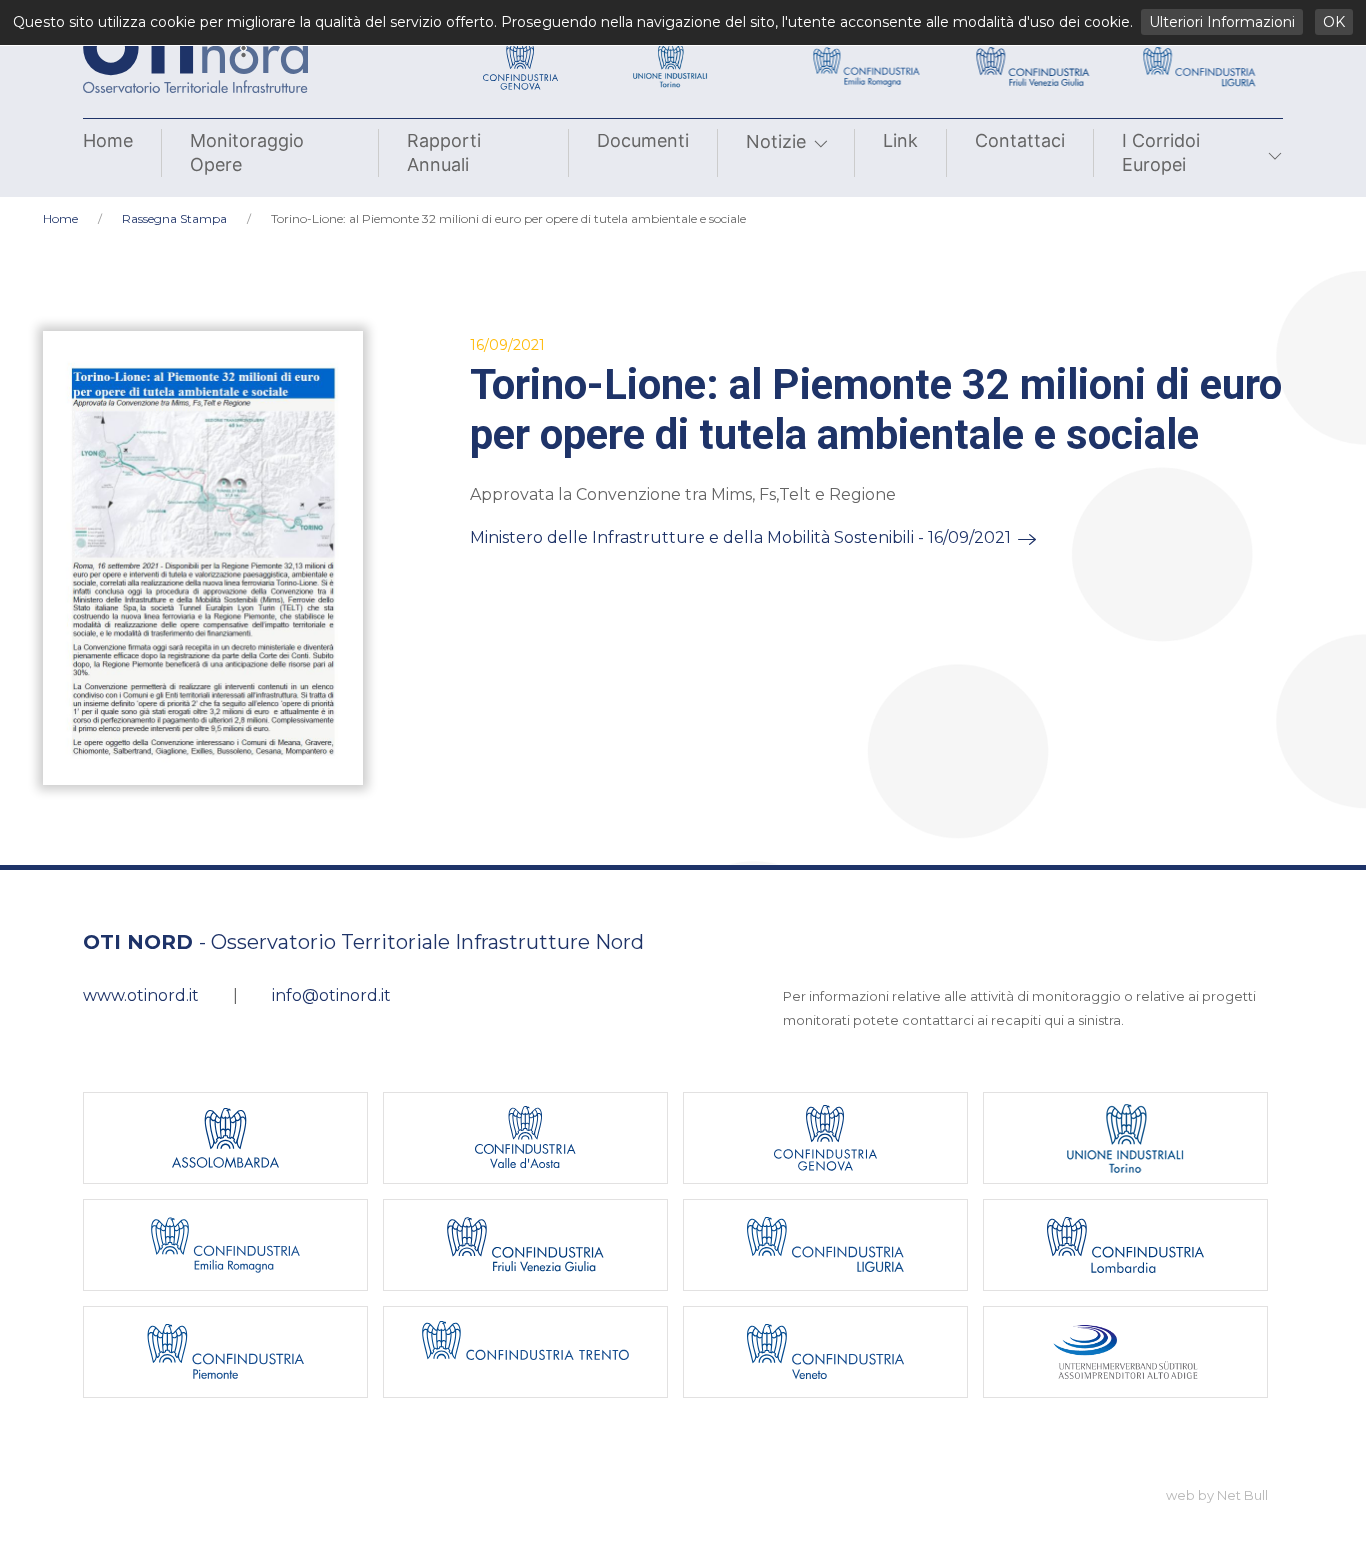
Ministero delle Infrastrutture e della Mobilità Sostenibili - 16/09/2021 (740, 537)
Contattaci (1020, 140)
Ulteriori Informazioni (1222, 22)
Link (900, 140)
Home (108, 140)
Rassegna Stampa (174, 218)
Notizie (776, 141)
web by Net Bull (1217, 1495)
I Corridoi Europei (1161, 152)
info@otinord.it (331, 995)
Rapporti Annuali (444, 152)
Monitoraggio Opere (247, 152)
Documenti (643, 140)
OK (1334, 22)
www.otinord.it (141, 995)
